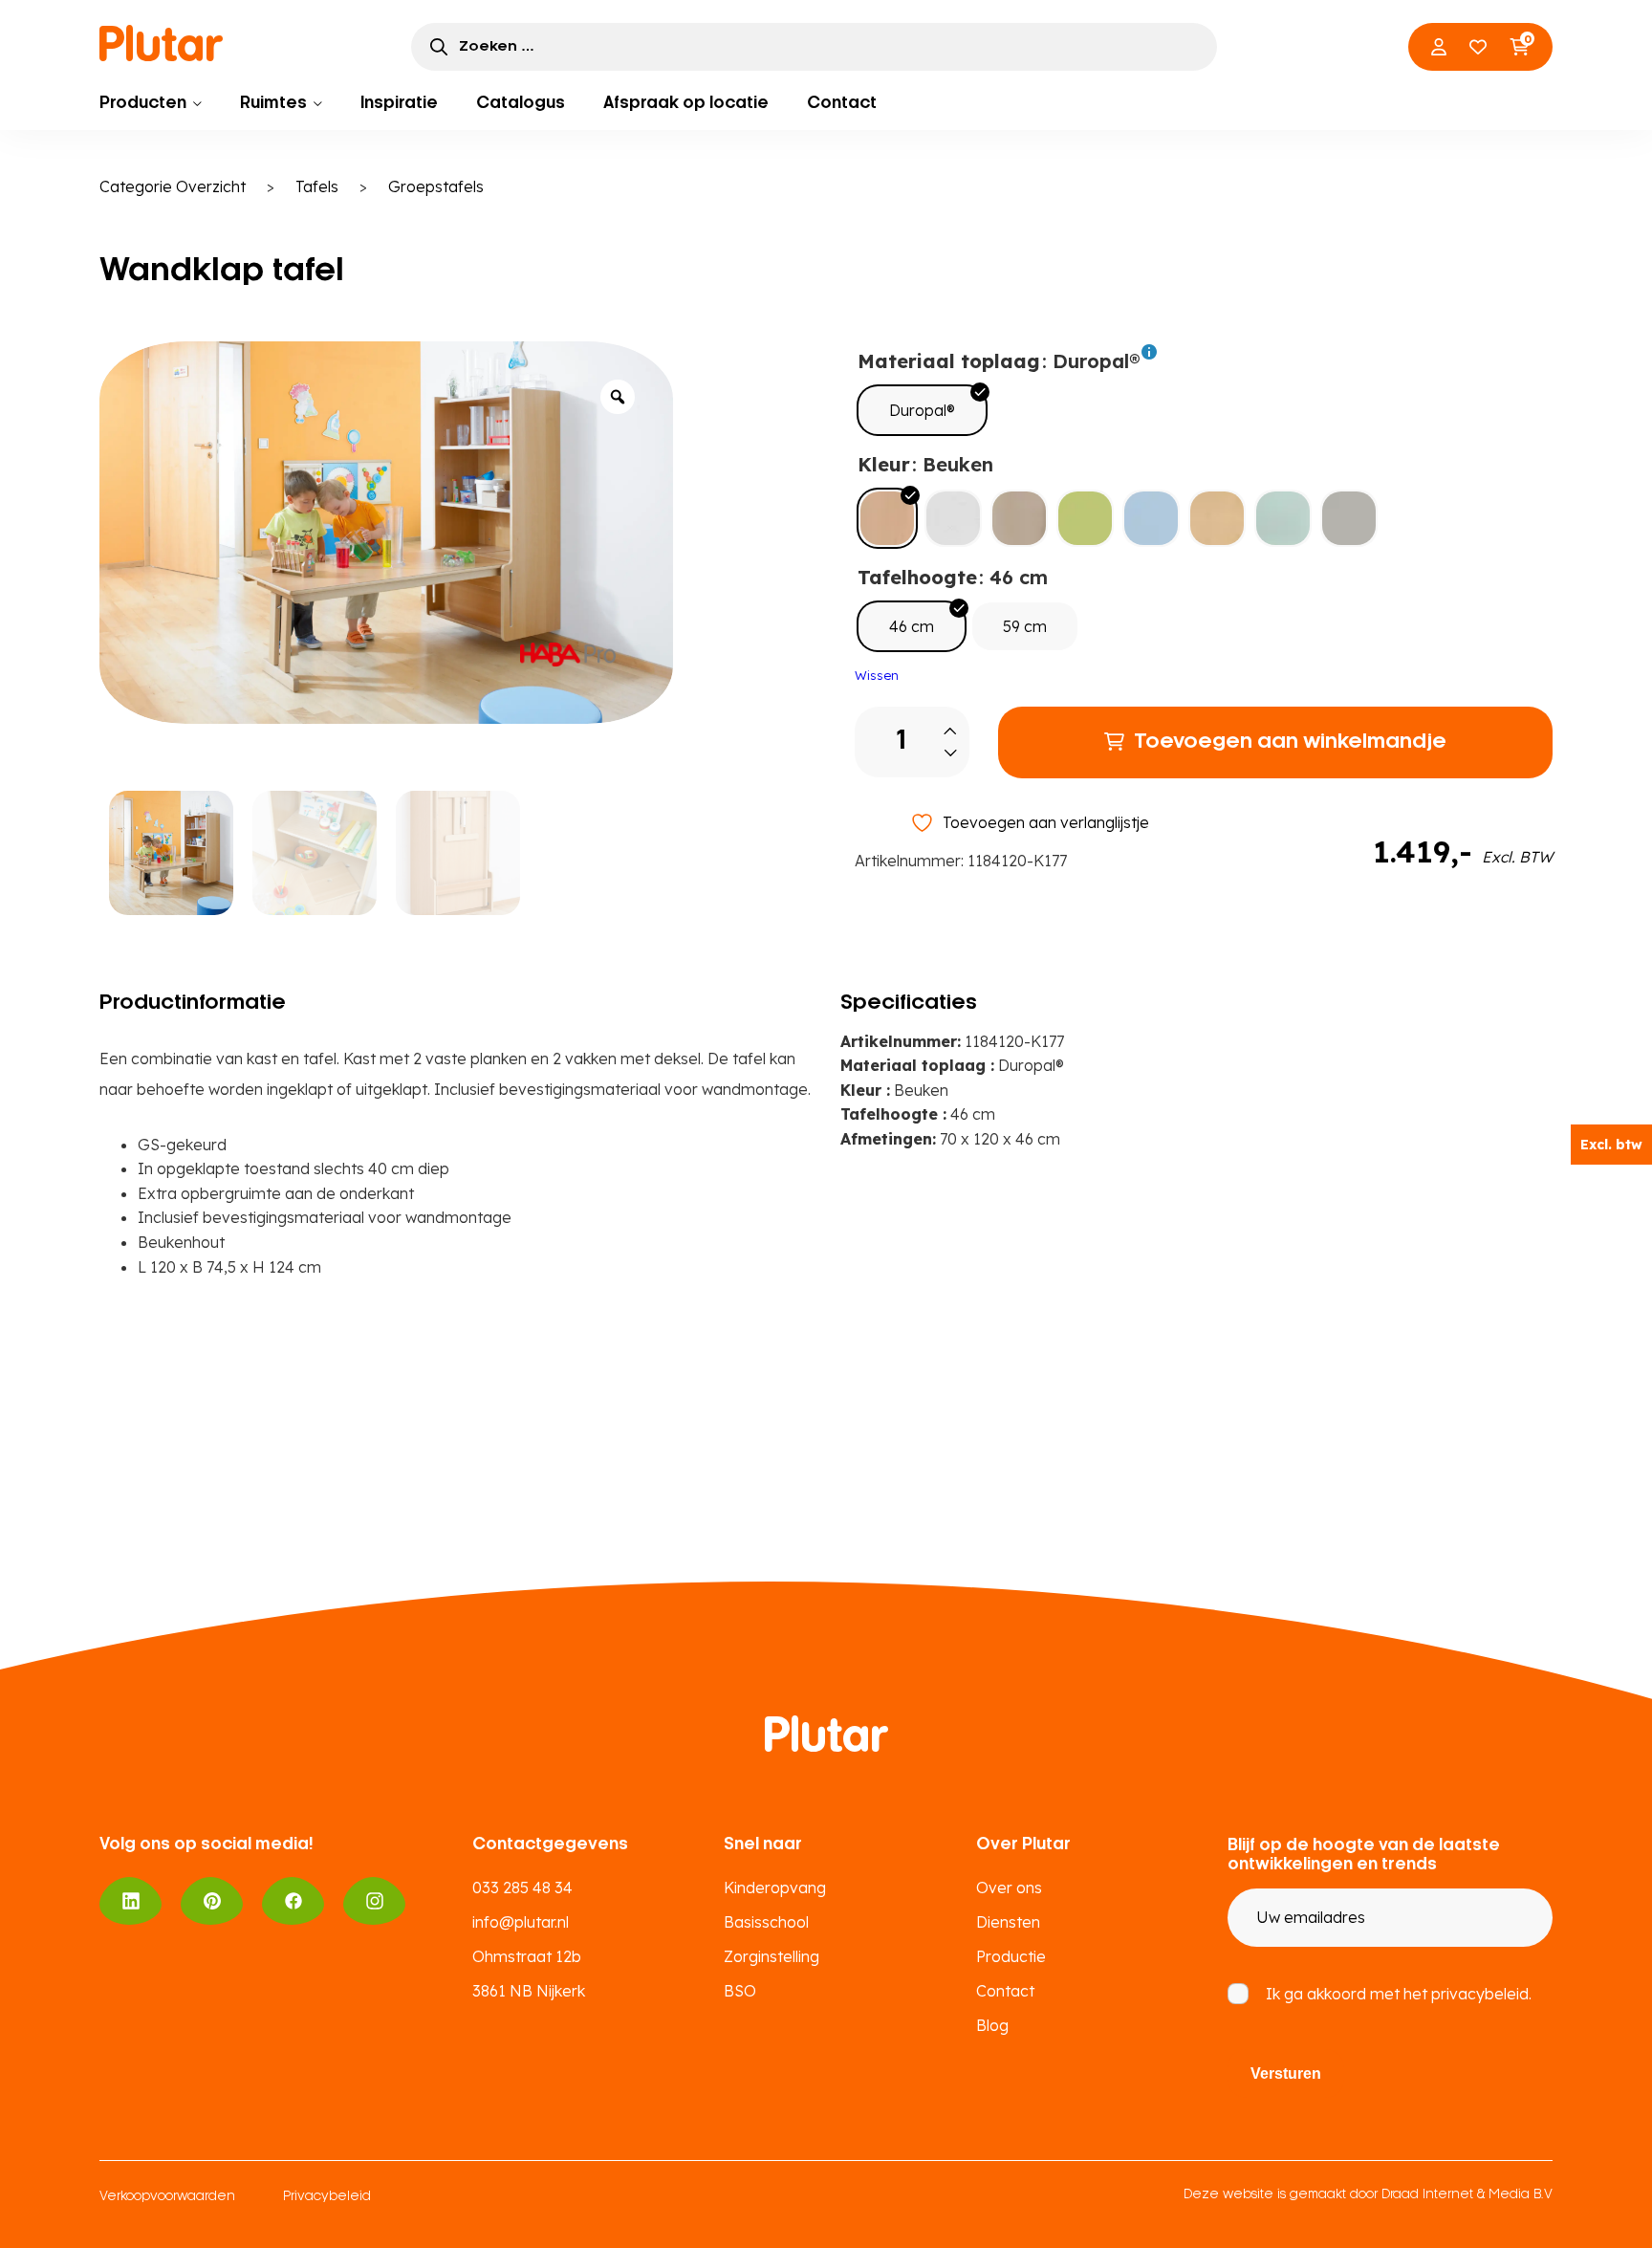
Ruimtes (273, 103)
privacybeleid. (1481, 1994)
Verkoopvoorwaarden (167, 2197)
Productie (1011, 1956)
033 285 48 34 (522, 1888)
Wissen (877, 675)
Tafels (317, 186)
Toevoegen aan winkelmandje (1290, 742)
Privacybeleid (327, 2197)
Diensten (1008, 1922)
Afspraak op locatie (686, 103)
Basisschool (766, 1922)
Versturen (1286, 2073)
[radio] (922, 410)
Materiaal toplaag (949, 361)
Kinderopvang (775, 1888)
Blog (992, 2025)
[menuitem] (151, 103)
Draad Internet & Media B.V (1467, 2195)
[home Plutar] (162, 43)
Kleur (884, 464)
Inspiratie (399, 103)
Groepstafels (436, 186)
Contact (842, 103)
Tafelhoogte (917, 577)
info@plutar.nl (521, 1922)
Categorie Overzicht (173, 186)
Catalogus (521, 103)
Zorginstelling (772, 1956)
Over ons (1009, 1888)
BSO (740, 1991)
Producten (143, 103)
